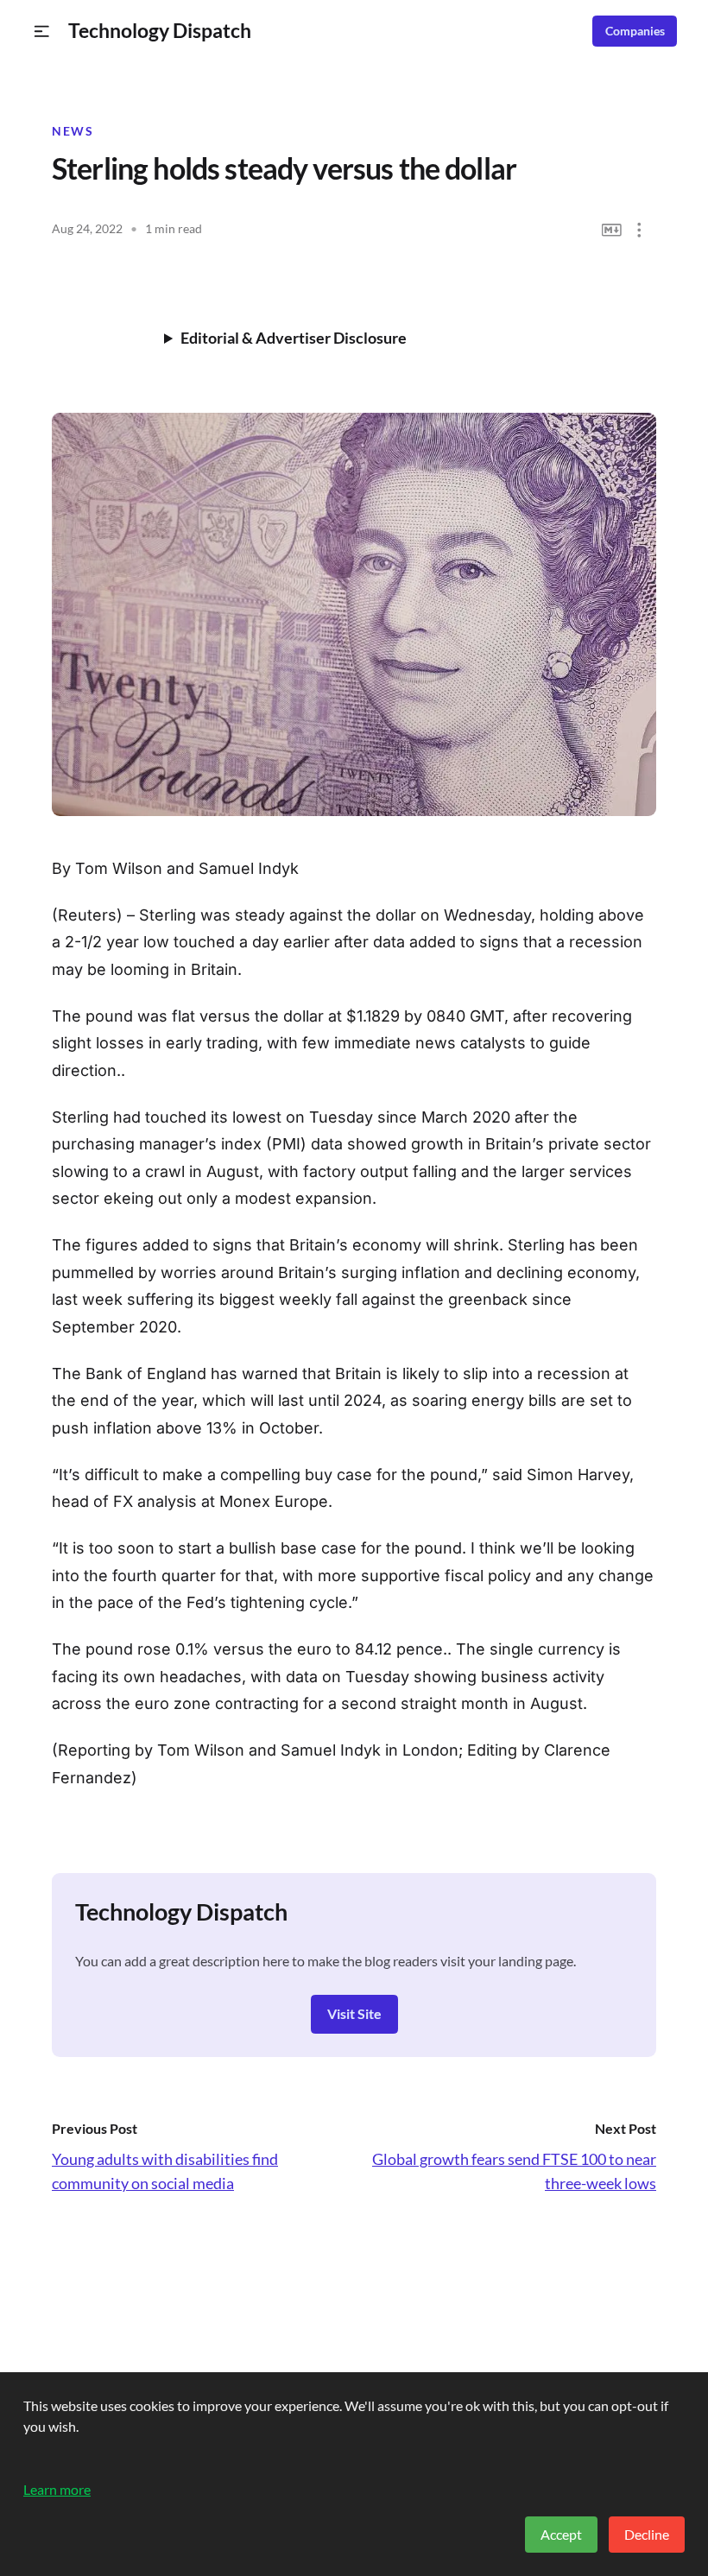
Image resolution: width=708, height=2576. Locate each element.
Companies (635, 31)
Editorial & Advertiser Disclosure (294, 338)
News (73, 131)
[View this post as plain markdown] (612, 230)
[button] (42, 32)
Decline (647, 2534)
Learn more (57, 2489)
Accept (561, 2534)
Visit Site (354, 2013)
